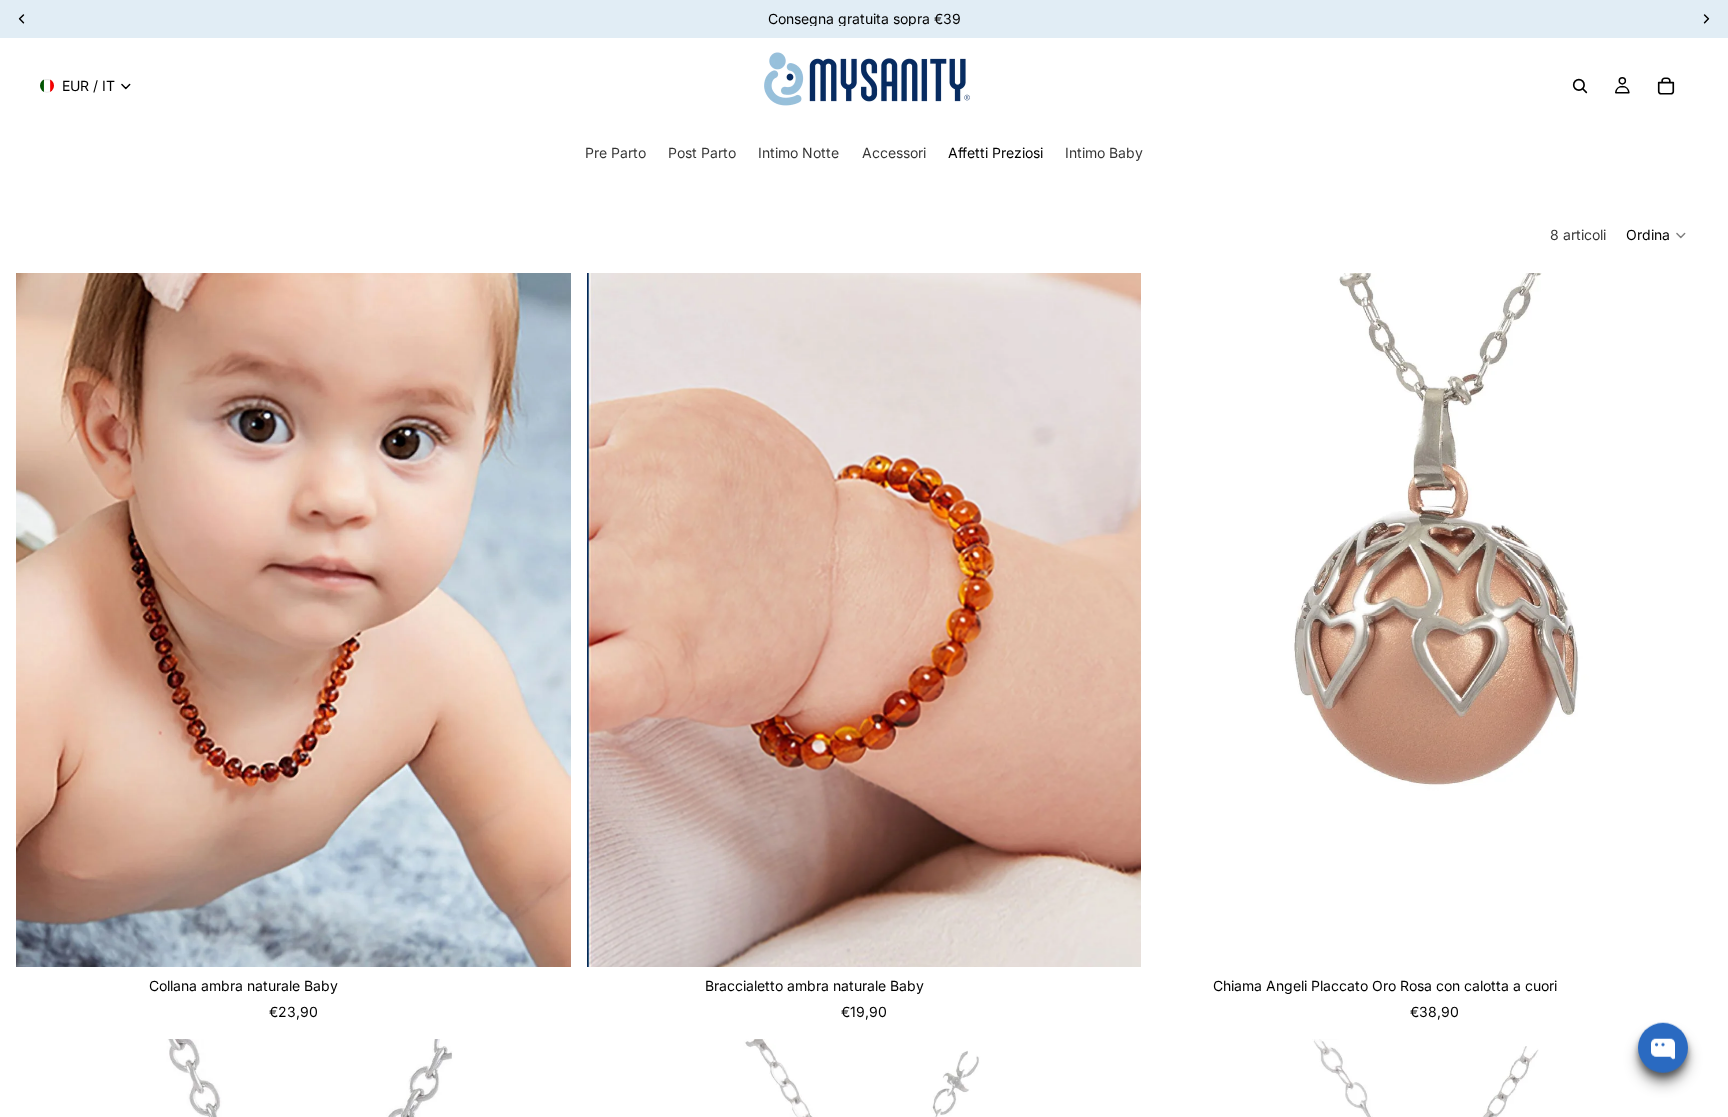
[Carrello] (1666, 86)
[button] (1657, 235)
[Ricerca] (1580, 86)
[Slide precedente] (46, 620)
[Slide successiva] (541, 620)
